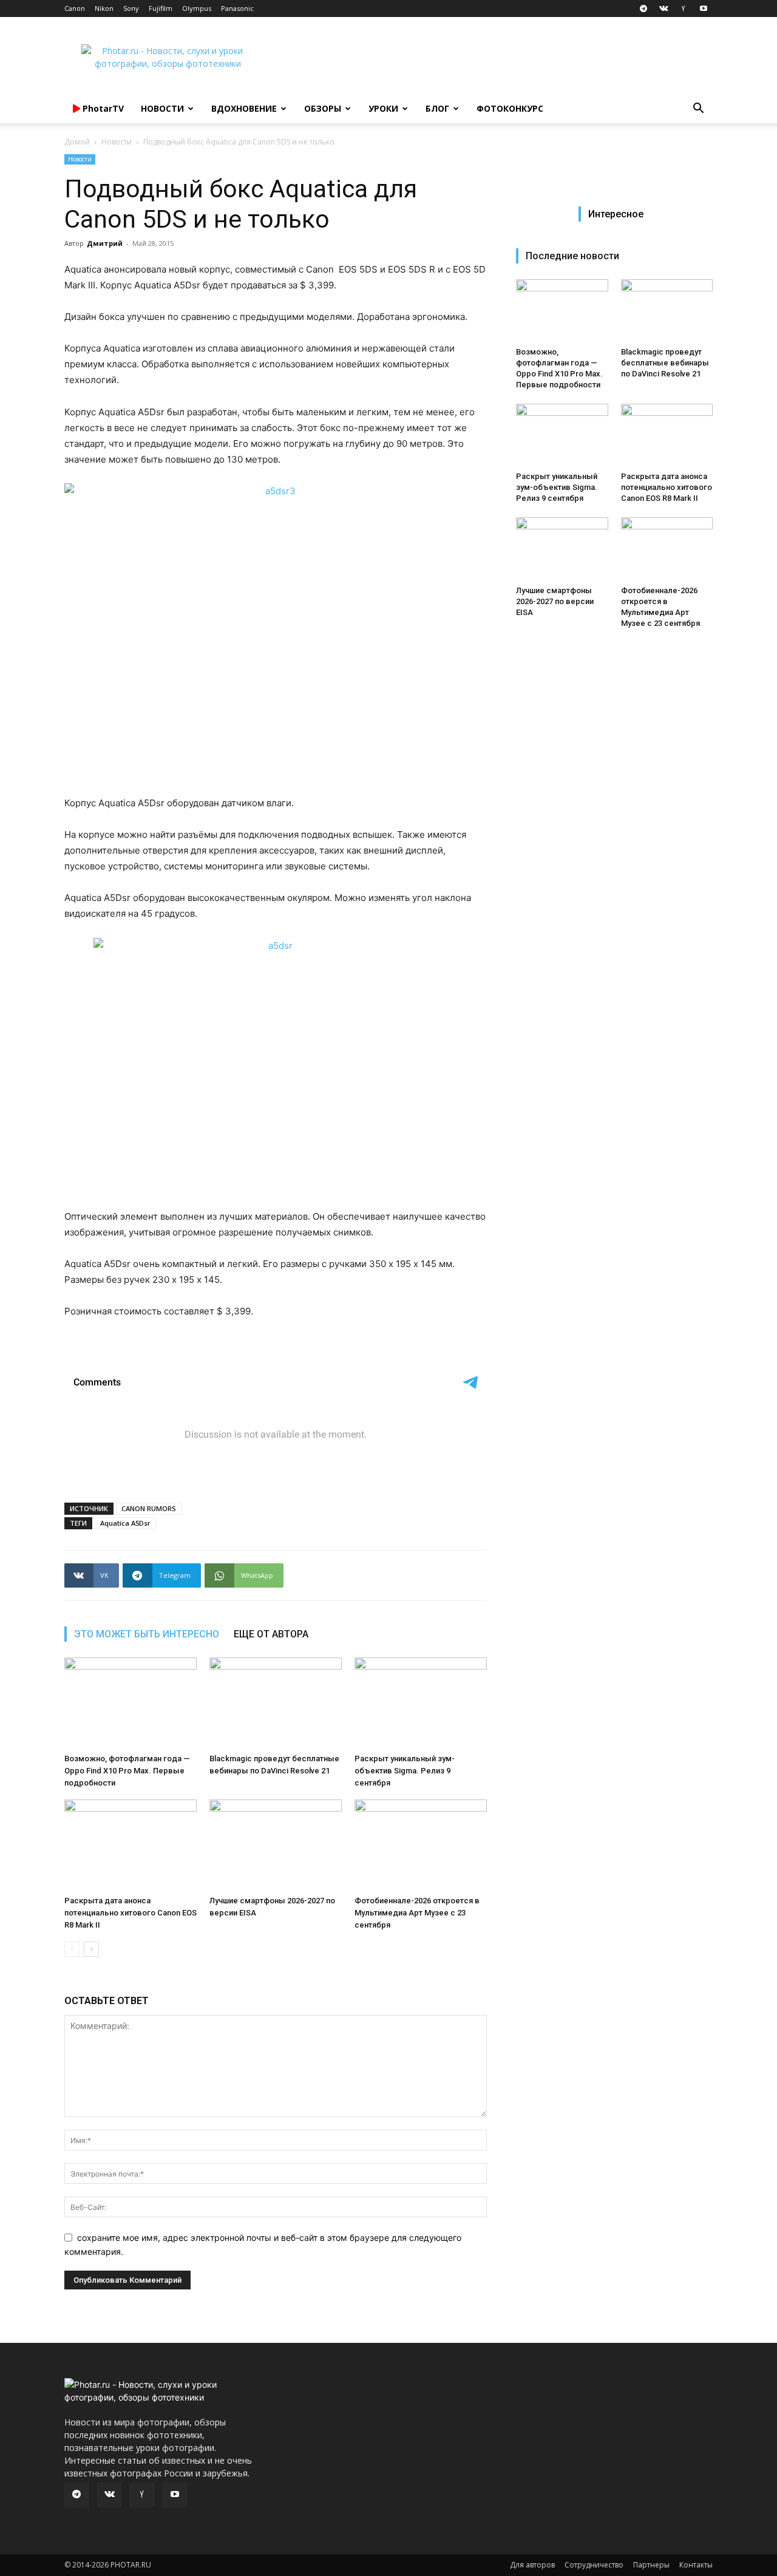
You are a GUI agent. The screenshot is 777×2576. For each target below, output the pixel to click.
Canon (75, 8)
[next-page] (91, 1949)
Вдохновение (244, 108)
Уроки (383, 108)
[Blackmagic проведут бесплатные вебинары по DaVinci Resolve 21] (276, 1703)
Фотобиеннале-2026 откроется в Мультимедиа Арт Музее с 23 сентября (417, 1913)
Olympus (197, 8)
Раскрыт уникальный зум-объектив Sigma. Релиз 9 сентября (405, 1771)
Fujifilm (161, 8)
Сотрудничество (594, 2565)
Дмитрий (105, 243)
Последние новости (572, 256)
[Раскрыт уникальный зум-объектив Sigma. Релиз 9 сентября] (421, 1703)
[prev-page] (72, 1949)
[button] (698, 110)
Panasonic (237, 8)
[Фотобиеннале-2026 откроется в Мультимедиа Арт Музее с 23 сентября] (421, 1845)
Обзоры (323, 108)
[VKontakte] (663, 8)
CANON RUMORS (149, 1508)
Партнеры (651, 2565)
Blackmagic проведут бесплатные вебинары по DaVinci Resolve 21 (665, 363)
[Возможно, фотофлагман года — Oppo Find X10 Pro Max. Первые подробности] (131, 1703)
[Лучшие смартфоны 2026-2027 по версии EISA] (276, 1845)
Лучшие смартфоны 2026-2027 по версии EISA (555, 601)
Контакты (696, 2565)
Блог (437, 108)
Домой (77, 142)
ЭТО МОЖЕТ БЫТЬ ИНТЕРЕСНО (147, 1634)
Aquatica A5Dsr (125, 1523)
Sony (131, 8)
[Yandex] (684, 8)
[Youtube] (704, 8)
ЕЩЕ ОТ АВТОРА (271, 1634)
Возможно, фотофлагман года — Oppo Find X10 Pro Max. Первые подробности (127, 1771)
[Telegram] (643, 8)
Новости (162, 108)
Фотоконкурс (510, 108)
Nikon (104, 8)
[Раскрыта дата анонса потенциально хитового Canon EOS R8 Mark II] (131, 1845)
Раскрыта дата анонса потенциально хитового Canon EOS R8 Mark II (131, 1913)
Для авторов (532, 2565)
